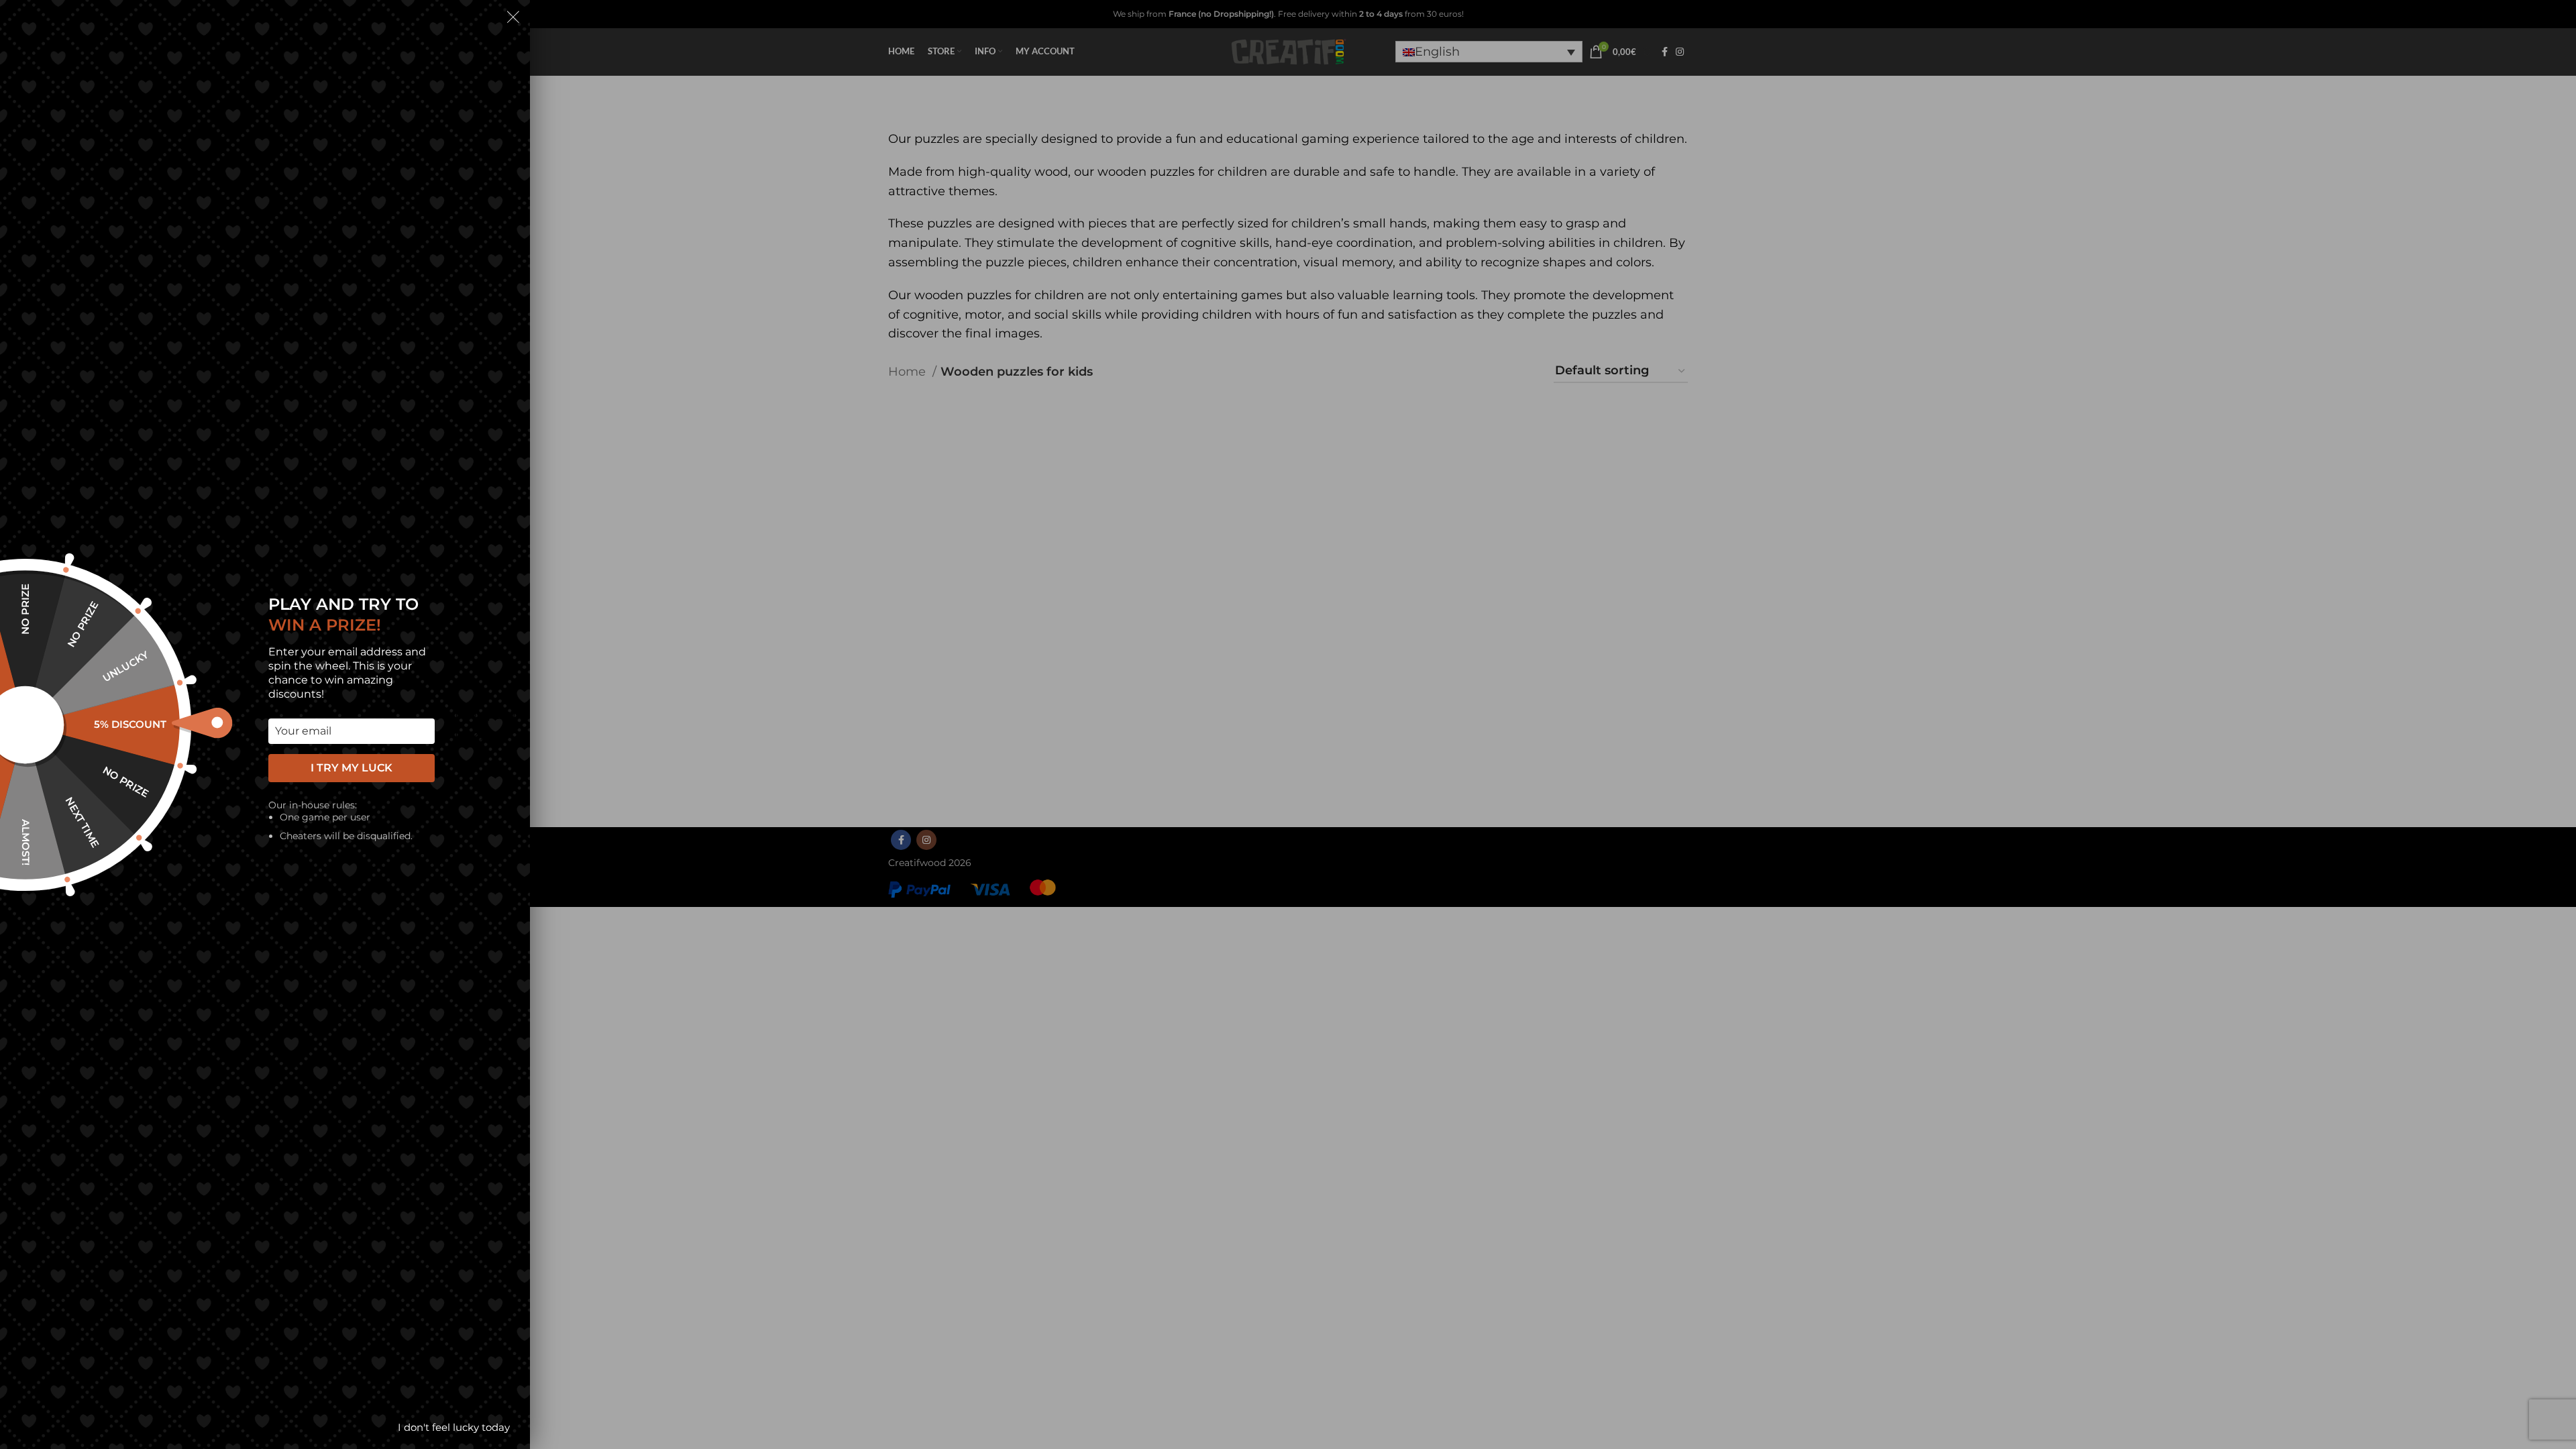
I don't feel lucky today (454, 1427)
